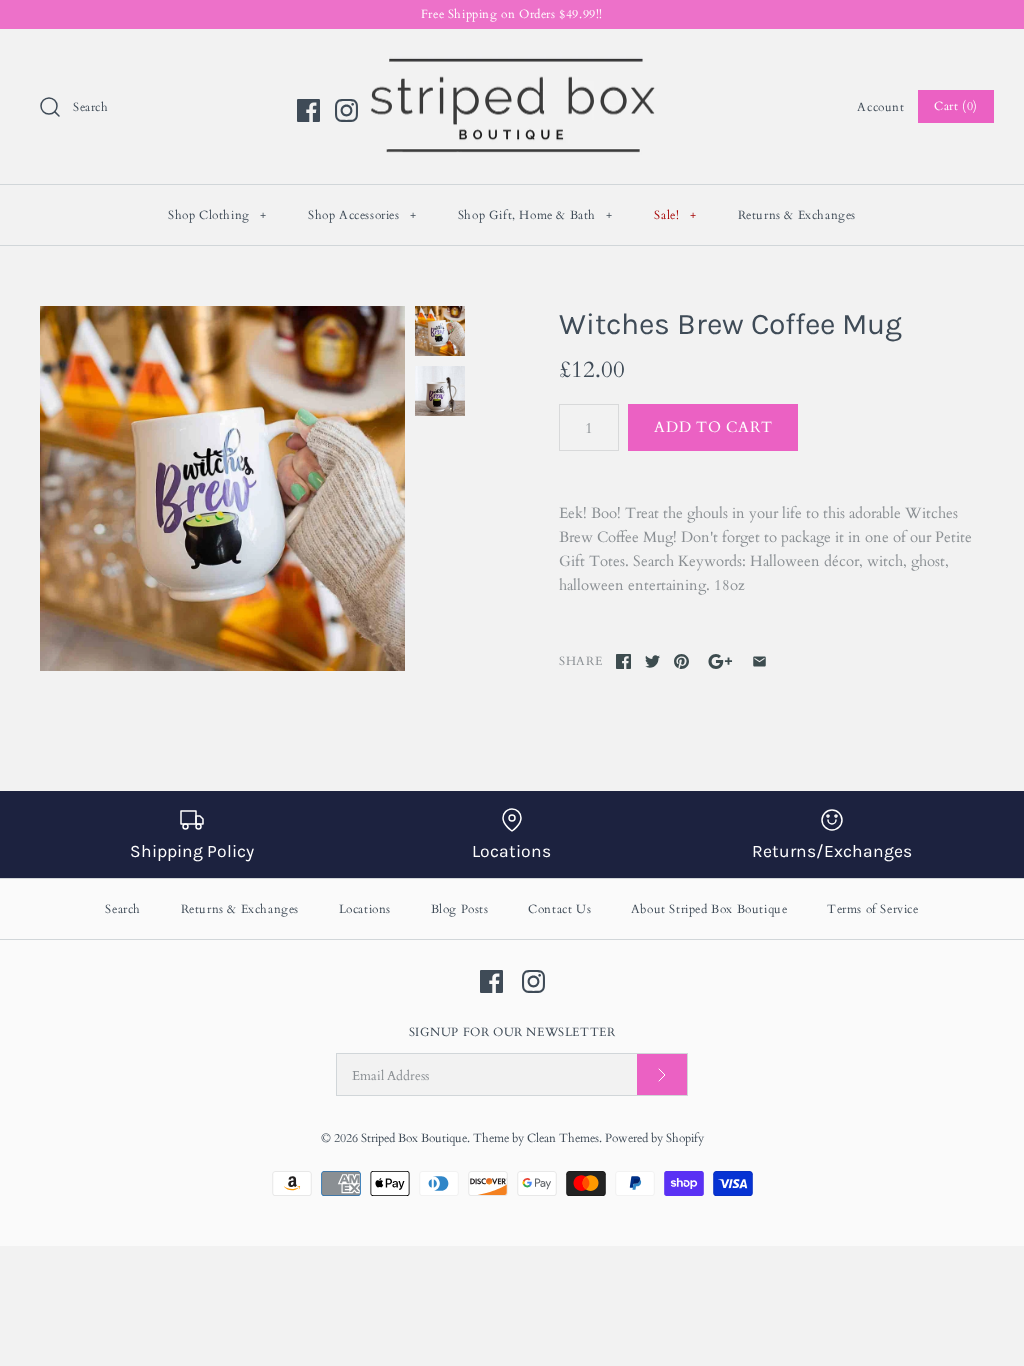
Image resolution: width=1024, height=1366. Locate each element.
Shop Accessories (362, 215)
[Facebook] (308, 110)
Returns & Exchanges (797, 215)
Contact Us (559, 909)
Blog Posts (460, 909)
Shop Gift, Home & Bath (535, 215)
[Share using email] (759, 661)
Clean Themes (563, 1138)
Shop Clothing (217, 215)
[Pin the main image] (681, 661)
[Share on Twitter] (652, 661)
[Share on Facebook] (623, 661)
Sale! (675, 215)
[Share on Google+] (720, 661)
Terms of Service (873, 909)
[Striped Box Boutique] (512, 61)
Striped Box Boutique (414, 1138)
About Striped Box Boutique (709, 909)
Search (123, 909)
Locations (365, 909)
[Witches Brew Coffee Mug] (222, 488)
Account (880, 107)
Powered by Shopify (654, 1138)
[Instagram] (346, 110)
